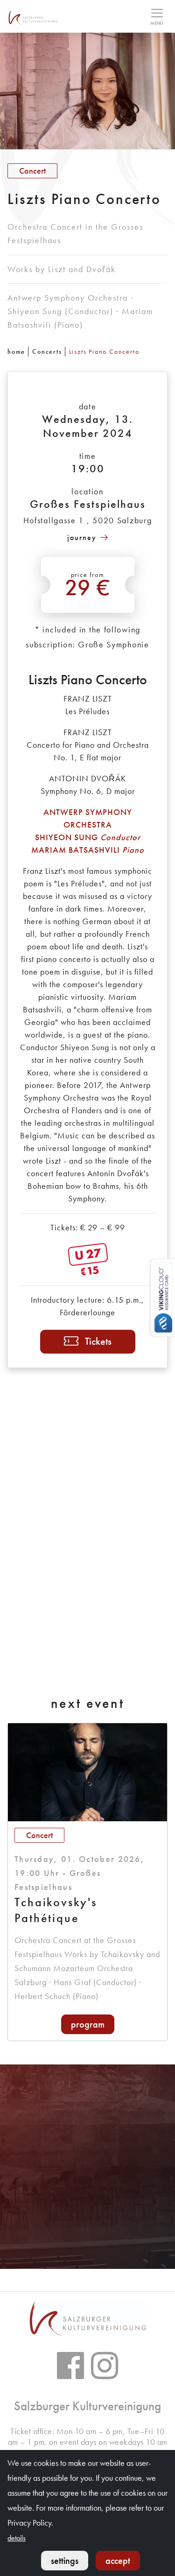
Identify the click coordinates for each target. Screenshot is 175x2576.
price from (88, 586)
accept (118, 2561)
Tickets (98, 1341)
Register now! (88, 2175)
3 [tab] (99, 2252)
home (16, 351)
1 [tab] (77, 2252)
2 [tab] (88, 2252)
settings (65, 2561)
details (17, 2538)
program (88, 2024)
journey (82, 537)
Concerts (47, 351)
